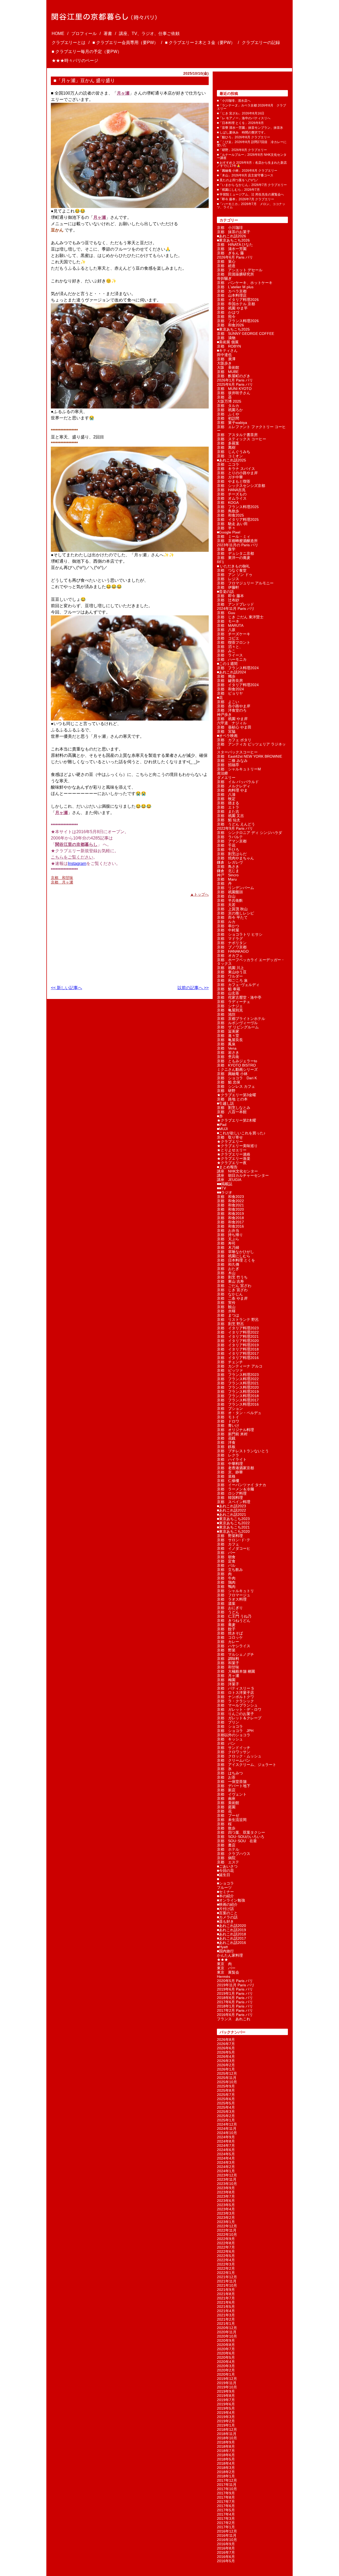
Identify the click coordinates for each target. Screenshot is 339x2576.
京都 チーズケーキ (234, 634)
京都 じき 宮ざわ (232, 1290)
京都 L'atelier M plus (235, 287)
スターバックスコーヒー (237, 752)
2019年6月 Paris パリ (235, 1989)
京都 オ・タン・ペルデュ (239, 1413)
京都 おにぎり (230, 1608)
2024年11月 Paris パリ (236, 609)
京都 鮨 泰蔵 (229, 989)
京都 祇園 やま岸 (232, 719)
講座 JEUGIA (229, 1180)
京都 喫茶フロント (234, 642)
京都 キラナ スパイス (236, 469)
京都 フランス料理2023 (238, 1375)
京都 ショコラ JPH (235, 1731)
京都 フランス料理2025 (238, 507)
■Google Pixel (229, 532)
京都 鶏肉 (226, 1582)
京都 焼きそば (230, 1633)
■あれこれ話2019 (231, 1930)
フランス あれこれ (234, 2019)
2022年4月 (226, 2260)
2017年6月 (226, 2506)
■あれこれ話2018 (231, 1934)
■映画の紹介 (227, 1904)
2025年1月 (226, 2120)
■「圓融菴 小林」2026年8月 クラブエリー (247, 171)
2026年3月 (226, 2061)
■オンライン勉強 (231, 1900)
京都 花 (224, 1811)
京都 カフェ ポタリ (234, 740)
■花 (220, 698)
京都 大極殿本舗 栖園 (236, 1671)
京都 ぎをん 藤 (230, 253)
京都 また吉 (228, 811)
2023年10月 (227, 2184)
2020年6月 (226, 2353)
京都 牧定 (226, 799)
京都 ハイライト (232, 1459)
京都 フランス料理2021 (238, 1383)
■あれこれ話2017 (231, 1938)
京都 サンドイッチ (234, 1748)
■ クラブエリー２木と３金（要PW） (200, 43)
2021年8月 (226, 2294)
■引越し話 (225, 1103)
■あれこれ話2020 (231, 1926)
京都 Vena (227, 1048)
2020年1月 (226, 2374)
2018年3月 (226, 2468)
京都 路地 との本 (232, 1099)
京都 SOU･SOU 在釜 (237, 1841)
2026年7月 (226, 2044)
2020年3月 (226, 2366)
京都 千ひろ (228, 850)
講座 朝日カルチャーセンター (243, 1175)
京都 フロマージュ (234, 1595)
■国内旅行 (225, 1951)
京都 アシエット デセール (240, 270)
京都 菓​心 (226, 261)
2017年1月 (226, 2527)
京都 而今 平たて (232, 917)
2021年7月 (226, 2298)
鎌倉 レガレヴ (230, 862)
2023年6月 (226, 2201)
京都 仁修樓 (228, 1481)
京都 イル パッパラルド (238, 782)
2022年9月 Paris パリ (235, 828)
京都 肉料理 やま (232, 790)
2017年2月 (226, 2523)
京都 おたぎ (228, 1269)
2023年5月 (226, 2205)
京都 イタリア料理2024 (238, 685)
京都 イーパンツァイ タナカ (242, 1485)
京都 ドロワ (228, 1421)
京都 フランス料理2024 (238, 668)
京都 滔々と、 (230, 647)
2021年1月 (226, 2324)
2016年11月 (227, 2535)
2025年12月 (227, 2073)
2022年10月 (227, 2235)
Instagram (77, 863)
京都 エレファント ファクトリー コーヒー (251, 429)
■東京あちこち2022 (233, 1523)
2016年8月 (226, 2548)
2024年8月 (226, 2141)
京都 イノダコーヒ (234, 1548)
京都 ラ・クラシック (235, 1701)
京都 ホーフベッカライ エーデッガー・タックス (251, 962)
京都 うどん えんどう (236, 824)
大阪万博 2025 (229, 401)
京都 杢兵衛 (228, 1057)
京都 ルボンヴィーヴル (237, 1023)
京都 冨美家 (228, 1031)
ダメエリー (226, 778)
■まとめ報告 (227, 1167)
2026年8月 (226, 2040)
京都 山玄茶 (228, 993)
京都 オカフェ (230, 956)
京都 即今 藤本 (230, 596)
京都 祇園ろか (230, 410)
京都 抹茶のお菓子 (234, 232)
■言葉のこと (227, 1913)
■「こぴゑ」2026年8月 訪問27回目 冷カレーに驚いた (252, 144)
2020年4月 (226, 2362)
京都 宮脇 (226, 731)
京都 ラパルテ (230, 837)
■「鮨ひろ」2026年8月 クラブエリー (244, 137)
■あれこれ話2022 (231, 1510)
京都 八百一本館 (232, 1112)
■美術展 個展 (228, 342)
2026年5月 (226, 2052)
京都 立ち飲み (230, 1570)
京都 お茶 (226, 1777)
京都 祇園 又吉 (230, 816)
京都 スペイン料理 (234, 1502)
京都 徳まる (228, 803)
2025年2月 (226, 2116)
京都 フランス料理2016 (238, 1404)
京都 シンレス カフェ (236, 1086)
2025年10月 (227, 2082)
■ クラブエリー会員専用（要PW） (125, 43)
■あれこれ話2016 (231, 1943)
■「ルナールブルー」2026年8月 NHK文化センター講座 (252, 156)
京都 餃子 (226, 1629)
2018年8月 (226, 2446)
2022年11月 (227, 2230)
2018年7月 (226, 2451)
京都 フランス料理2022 (238, 1379)
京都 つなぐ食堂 (232, 570)
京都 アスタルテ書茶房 (237, 435)
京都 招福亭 (228, 765)
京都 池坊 (226, 1014)
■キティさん (227, 350)
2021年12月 (227, 2277)
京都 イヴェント (232, 1794)
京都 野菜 (226, 1650)
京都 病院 (226, 1858)
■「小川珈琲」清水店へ (234, 101)
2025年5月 (226, 2103)
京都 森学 (226, 549)
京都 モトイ (228, 1417)
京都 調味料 (228, 1659)
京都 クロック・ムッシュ (239, 1756)
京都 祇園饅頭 (230, 892)
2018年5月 (226, 2459)
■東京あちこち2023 (233, 1519)
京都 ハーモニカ (232, 659)
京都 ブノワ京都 (232, 947)
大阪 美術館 (228, 367)
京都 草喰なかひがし (235, 1252)
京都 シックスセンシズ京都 (241, 486)
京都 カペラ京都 (232, 291)
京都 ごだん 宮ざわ (234, 1286)
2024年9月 (226, 2137)
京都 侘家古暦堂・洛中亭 (239, 997)
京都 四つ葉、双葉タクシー (241, 1832)
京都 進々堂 (228, 1036)
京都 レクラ (228, 1455)
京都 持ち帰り (230, 1235)
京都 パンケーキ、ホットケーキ (245, 283)
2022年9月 (226, 2239)
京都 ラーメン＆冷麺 (235, 1489)
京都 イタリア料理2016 (238, 1358)
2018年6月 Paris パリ (235, 1998)
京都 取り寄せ (230, 1137)
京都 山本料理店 (232, 295)
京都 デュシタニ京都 (235, 553)
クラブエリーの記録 (261, 43)
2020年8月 (226, 2345)
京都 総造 (226, 266)
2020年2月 (226, 2370)
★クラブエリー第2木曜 (237, 1120)
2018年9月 (226, 2442)
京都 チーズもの (232, 494)
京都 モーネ (228, 621)
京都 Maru (227, 879)
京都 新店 (226, 1790)
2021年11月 (227, 2281)
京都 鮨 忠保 (229, 1082)
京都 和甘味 (62, 878)
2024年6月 (226, 2150)
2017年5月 (226, 2510)
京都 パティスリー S (235, 1688)
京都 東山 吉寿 (230, 1281)
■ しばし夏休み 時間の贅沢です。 (242, 132)
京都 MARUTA (230, 625)
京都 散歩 (226, 1828)
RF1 (220, 562)
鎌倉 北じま (228, 871)
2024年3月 (226, 2162)
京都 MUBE (228, 372)
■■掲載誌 (225, 1184)
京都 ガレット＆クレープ (239, 1718)
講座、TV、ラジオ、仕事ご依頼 (149, 34)
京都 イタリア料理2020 (238, 1341)
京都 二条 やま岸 (232, 1298)
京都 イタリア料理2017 (238, 1353)
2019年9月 (226, 2391)
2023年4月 (226, 2209)
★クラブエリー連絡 (234, 1154)
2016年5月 (226, 2561)
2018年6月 (226, 2455)
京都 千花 (226, 845)
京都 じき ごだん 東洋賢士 (240, 617)
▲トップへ (199, 894)
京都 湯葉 (226, 1604)
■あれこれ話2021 (231, 1514)
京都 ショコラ (230, 1726)
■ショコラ (225, 1883)
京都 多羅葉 (228, 443)
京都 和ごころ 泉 (232, 980)
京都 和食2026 (230, 325)
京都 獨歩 (226, 676)
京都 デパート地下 (234, 1786)
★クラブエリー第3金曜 (237, 1095)
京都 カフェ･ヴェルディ (238, 985)
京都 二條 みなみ (232, 761)
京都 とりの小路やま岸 (237, 473)
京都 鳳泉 (226, 1044)
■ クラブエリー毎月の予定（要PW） (87, 52)
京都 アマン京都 (232, 841)
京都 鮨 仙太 (229, 820)
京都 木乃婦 (228, 1247)
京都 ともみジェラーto (237, 1061)
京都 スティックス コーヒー (242, 439)
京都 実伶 (226, 1303)
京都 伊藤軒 (228, 587)
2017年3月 (226, 2519)
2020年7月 (226, 2349)
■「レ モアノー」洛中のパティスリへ (244, 118)
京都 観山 (226, 1307)
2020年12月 (227, 2328)
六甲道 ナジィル (232, 723)
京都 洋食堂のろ (232, 710)
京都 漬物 (226, 338)
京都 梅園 (226, 1680)
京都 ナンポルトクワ (235, 1697)
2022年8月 (226, 2243)
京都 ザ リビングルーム (238, 1027)
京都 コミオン (230, 456)
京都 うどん (228, 1612)
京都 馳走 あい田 (232, 524)
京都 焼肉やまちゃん (235, 858)
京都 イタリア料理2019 (238, 1345)
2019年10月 (227, 2387)
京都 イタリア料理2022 (238, 1332)
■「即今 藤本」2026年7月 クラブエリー (246, 199)
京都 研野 (226, 1091)
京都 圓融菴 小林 (232, 1074)
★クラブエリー (230, 1142)
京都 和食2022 (230, 1201)
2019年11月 (227, 2383)
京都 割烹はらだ (232, 854)
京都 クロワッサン (234, 1752)
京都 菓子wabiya (232, 423)
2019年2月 (226, 2421)
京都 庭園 (226, 1807)
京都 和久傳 (228, 1264)
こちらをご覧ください (72, 857)
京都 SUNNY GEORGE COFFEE (246, 334)
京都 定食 (226, 1561)
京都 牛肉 (226, 1578)
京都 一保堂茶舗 (232, 1782)
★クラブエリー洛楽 (234, 1158)
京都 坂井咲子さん (234, 393)
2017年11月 (227, 2485)
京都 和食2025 (230, 515)
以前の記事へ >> (193, 988)
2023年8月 (226, 2192)
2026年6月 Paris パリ (235, 257)
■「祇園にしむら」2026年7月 (238, 190)
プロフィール (84, 34)
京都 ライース (230, 655)
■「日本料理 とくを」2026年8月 (240, 123)
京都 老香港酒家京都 (235, 1468)
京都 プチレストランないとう (243, 1451)
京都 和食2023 (230, 1197)
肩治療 (222, 773)
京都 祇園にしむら (234, 1256)
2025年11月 (227, 2078)
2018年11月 (227, 2434)
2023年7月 (226, 2196)
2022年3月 (226, 2264)
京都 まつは (228, 1315)
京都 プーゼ (228, 1815)
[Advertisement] (84, 938)
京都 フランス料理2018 (238, 1396)
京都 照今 (226, 317)
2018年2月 (226, 2472)
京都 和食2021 (230, 1205)
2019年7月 (226, 2400)
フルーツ (224, 1887)
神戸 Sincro (228, 875)
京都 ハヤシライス (234, 1646)
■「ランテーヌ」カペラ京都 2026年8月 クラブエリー (251, 107)
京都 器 (224, 397)
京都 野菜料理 (230, 1536)
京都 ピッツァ (230, 1370)
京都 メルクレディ (234, 786)
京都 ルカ (226, 922)
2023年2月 (226, 2218)
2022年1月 (226, 2273)
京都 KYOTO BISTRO (236, 1065)
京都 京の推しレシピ (235, 913)
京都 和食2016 (230, 1226)
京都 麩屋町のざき (234, 376)
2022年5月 (226, 2256)
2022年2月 (226, 2268)
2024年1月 (226, 2171)
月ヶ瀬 (123, 93)
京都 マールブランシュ (237, 1705)
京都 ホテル (228, 1849)
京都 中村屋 (228, 930)
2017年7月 (226, 2502)
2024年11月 (227, 2129)
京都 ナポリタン (232, 943)
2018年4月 (226, 2463)
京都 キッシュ (230, 1739)
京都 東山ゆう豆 (232, 972)
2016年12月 (227, 2531)
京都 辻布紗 (228, 600)
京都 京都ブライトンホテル (241, 1019)
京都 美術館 (228, 1803)
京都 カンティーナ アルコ (240, 1366)
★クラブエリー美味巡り (237, 1146)
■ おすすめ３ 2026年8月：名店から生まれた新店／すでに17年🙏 (252, 164)
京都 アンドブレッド (235, 604)
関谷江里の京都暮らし (76, 844)
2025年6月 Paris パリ (235, 384)
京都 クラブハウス (234, 1854)
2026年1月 (226, 2069)
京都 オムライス (232, 498)
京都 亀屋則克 (230, 1010)
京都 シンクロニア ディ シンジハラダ (249, 833)
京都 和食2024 (230, 689)
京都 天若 (226, 905)
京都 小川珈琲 (230, 228)
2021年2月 (226, 2319)
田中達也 (224, 355)
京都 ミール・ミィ (234, 536)
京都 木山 (226, 1273)
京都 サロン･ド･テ (234, 1540)
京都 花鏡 (226, 1438)
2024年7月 (226, 2146)
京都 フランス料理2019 (238, 1392)
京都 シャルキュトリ (235, 1591)
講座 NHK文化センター (237, 1171)
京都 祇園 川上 (230, 968)
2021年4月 (226, 2311)
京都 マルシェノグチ (235, 1654)
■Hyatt (222, 1947)
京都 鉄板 (226, 1447)
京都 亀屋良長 (230, 1040)
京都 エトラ (228, 807)
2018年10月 (227, 2438)
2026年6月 (226, 2048)
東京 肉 (224, 1964)
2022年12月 (227, 2226)
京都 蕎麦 (226, 1625)
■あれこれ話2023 (231, 1506)
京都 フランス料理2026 (238, 321)
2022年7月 (226, 2247)
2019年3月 (226, 2417)
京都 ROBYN (229, 346)
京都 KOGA (228, 503)
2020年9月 (226, 2340)
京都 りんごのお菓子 (235, 1714)
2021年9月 (226, 2290)
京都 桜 (224, 1824)
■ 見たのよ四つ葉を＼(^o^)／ (238, 180)
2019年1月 (226, 2425)
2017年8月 (226, 2497)
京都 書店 (226, 1845)
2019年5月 (226, 2408)
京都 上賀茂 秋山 (232, 909)
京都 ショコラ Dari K (237, 1078)
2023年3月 (226, 2213)
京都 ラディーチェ (234, 1002)
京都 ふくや (228, 414)
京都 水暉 (226, 1311)
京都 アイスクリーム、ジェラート (247, 1765)
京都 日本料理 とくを (236, 1260)
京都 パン (226, 1743)
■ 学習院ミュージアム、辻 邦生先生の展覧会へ (250, 194)
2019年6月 (226, 2404)
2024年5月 (226, 2154)
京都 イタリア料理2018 (238, 1349)
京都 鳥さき (228, 867)
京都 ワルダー (230, 976)
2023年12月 (227, 2175)
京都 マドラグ (230, 939)
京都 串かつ (228, 926)
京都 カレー (228, 1642)
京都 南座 (226, 1798)
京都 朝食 (226, 1557)
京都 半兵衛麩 (230, 900)
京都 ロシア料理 (232, 1493)
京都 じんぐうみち (234, 452)
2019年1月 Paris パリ (235, 1993)
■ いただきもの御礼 (233, 566)
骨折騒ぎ (224, 278)
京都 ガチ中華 (230, 477)
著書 (108, 34)
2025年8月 (226, 2090)
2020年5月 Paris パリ (235, 1981)
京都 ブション (230, 1409)
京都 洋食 (226, 1442)
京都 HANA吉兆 (231, 490)
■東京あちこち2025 (233, 329)
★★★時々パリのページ (75, 61)
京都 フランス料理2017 (238, 1400)
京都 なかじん (230, 1294)
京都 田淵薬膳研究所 (235, 274)
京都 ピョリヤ (230, 693)
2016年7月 (226, 2552)
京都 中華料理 (230, 1464)
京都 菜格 (226, 1476)
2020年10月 (227, 2336)
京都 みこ (226, 651)
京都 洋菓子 (228, 1684)
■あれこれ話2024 (231, 672)
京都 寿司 (226, 1243)
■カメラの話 (227, 1917)
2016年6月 (226, 2557)
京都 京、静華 (230, 1472)
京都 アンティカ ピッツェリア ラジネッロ (251, 746)
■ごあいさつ (227, 1866)
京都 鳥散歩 (228, 511)
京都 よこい (228, 702)
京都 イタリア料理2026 (238, 300)
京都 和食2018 (230, 1218)
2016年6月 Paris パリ (235, 2015)
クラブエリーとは (69, 43)
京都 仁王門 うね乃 (234, 1616)
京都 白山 (226, 896)
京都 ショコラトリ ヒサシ (240, 934)
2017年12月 (227, 2480)
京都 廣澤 (226, 359)
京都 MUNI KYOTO (234, 389)
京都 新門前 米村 (232, 1434)
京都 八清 (226, 794)
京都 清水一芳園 (232, 249)
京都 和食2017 (230, 1222)
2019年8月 (226, 2396)
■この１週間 (227, 664)
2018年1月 (226, 2476)
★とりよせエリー (232, 1150)
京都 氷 (224, 1769)
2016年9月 (226, 2544)
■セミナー (225, 1892)
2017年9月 (226, 2493)
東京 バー (226, 1968)
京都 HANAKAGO (233, 951)
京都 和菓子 (228, 1663)
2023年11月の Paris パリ (238, 545)
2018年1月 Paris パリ (235, 2006)
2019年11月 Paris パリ (236, 1985)
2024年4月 (226, 2158)
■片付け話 (225, 1909)
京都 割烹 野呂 (230, 1324)
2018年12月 (227, 2430)
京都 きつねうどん (234, 1620)
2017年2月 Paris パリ (235, 2010)
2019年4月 (226, 2413)
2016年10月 (227, 2540)
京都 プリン (228, 1722)
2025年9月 (226, 2086)
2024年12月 (227, 2124)
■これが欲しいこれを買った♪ (241, 1133)
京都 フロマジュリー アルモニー (245, 583)
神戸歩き (224, 714)
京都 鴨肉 (226, 1587)
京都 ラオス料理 (232, 1599)
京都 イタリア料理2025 (238, 519)
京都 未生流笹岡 (232, 1820)
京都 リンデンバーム (235, 888)
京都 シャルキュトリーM (239, 769)
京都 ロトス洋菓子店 (235, 1693)
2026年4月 (226, 2057)
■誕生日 (224, 1875)
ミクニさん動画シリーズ (237, 1069)
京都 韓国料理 (230, 1498)
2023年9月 (226, 2188)
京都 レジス (228, 579)
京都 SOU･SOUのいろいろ (241, 1837)
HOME (58, 34)
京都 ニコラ (228, 464)
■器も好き (225, 1921)
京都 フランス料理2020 (238, 1387)
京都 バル (226, 1565)
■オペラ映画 (227, 736)
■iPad (222, 1125)
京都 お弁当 (228, 1231)
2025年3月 (226, 2112)
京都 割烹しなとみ (234, 1108)
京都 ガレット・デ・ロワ (239, 1709)
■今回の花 (225, 1871)
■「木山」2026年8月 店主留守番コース (245, 175)
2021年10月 (227, 2285)
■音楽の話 (225, 592)
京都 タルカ (228, 406)
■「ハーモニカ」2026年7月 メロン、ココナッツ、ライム (251, 206)
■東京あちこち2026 (233, 240)
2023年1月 (226, 2222)
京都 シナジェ (230, 1006)
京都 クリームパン (234, 1760)
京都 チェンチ (230, 1362)
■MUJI (222, 1129)
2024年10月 (227, 2133)
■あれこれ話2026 (231, 236)
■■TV (221, 1188)
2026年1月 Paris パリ (235, 380)
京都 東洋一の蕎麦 (234, 558)
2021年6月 (226, 2302)
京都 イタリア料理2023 (238, 1328)
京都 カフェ (228, 1544)
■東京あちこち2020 (233, 1531)
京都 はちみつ (230, 1773)
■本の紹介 (225, 1896)
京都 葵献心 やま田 (234, 727)
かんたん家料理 (230, 1955)
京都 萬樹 (226, 447)
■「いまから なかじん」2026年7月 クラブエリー (252, 185)
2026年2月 (226, 2065)
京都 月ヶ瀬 (62, 882)
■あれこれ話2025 (231, 460)
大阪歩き (224, 363)
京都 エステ (228, 1862)
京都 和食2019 (230, 1214)
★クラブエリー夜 (232, 1163)
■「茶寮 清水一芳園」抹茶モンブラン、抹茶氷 (250, 128)
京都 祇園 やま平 (232, 308)
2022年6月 (226, 2251)
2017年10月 (227, 2489)
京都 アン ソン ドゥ (235, 575)
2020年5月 (226, 2357)
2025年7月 (226, 2095)
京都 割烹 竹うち (232, 1277)
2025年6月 (226, 2099)
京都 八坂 (226, 630)
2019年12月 (227, 2379)
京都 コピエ (228, 638)
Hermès (224, 1977)
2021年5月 (226, 2307)
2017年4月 (226, 2514)
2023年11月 (227, 2179)
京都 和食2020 (230, 1209)
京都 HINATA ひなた (235, 245)
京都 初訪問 (228, 418)
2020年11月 (227, 2332)
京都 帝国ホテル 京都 (236, 304)
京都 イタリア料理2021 (238, 1336)
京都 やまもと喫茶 (234, 481)
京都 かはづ (228, 312)
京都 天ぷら (228, 1239)
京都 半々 (226, 528)
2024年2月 (226, 2167)
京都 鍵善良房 (230, 681)
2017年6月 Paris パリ (235, 2002)
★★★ (222, 1960)
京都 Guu (226, 613)
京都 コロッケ (230, 1637)
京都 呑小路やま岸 (234, 706)
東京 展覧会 (228, 1972)
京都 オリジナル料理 (235, 1430)
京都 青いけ (228, 1425)
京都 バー (226, 1553)
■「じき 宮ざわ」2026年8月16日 (241, 113)
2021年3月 (226, 2315)
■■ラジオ (225, 1192)
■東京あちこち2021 (233, 1527)
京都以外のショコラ (234, 1735)
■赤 (220, 1116)
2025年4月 (226, 2107)
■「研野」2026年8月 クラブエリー (242, 150)
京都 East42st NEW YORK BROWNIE (249, 756)
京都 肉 (224, 1574)
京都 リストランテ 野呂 (238, 1320)
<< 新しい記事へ (66, 988)
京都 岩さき (228, 1052)
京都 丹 (224, 883)
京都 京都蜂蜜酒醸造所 (237, 541)
